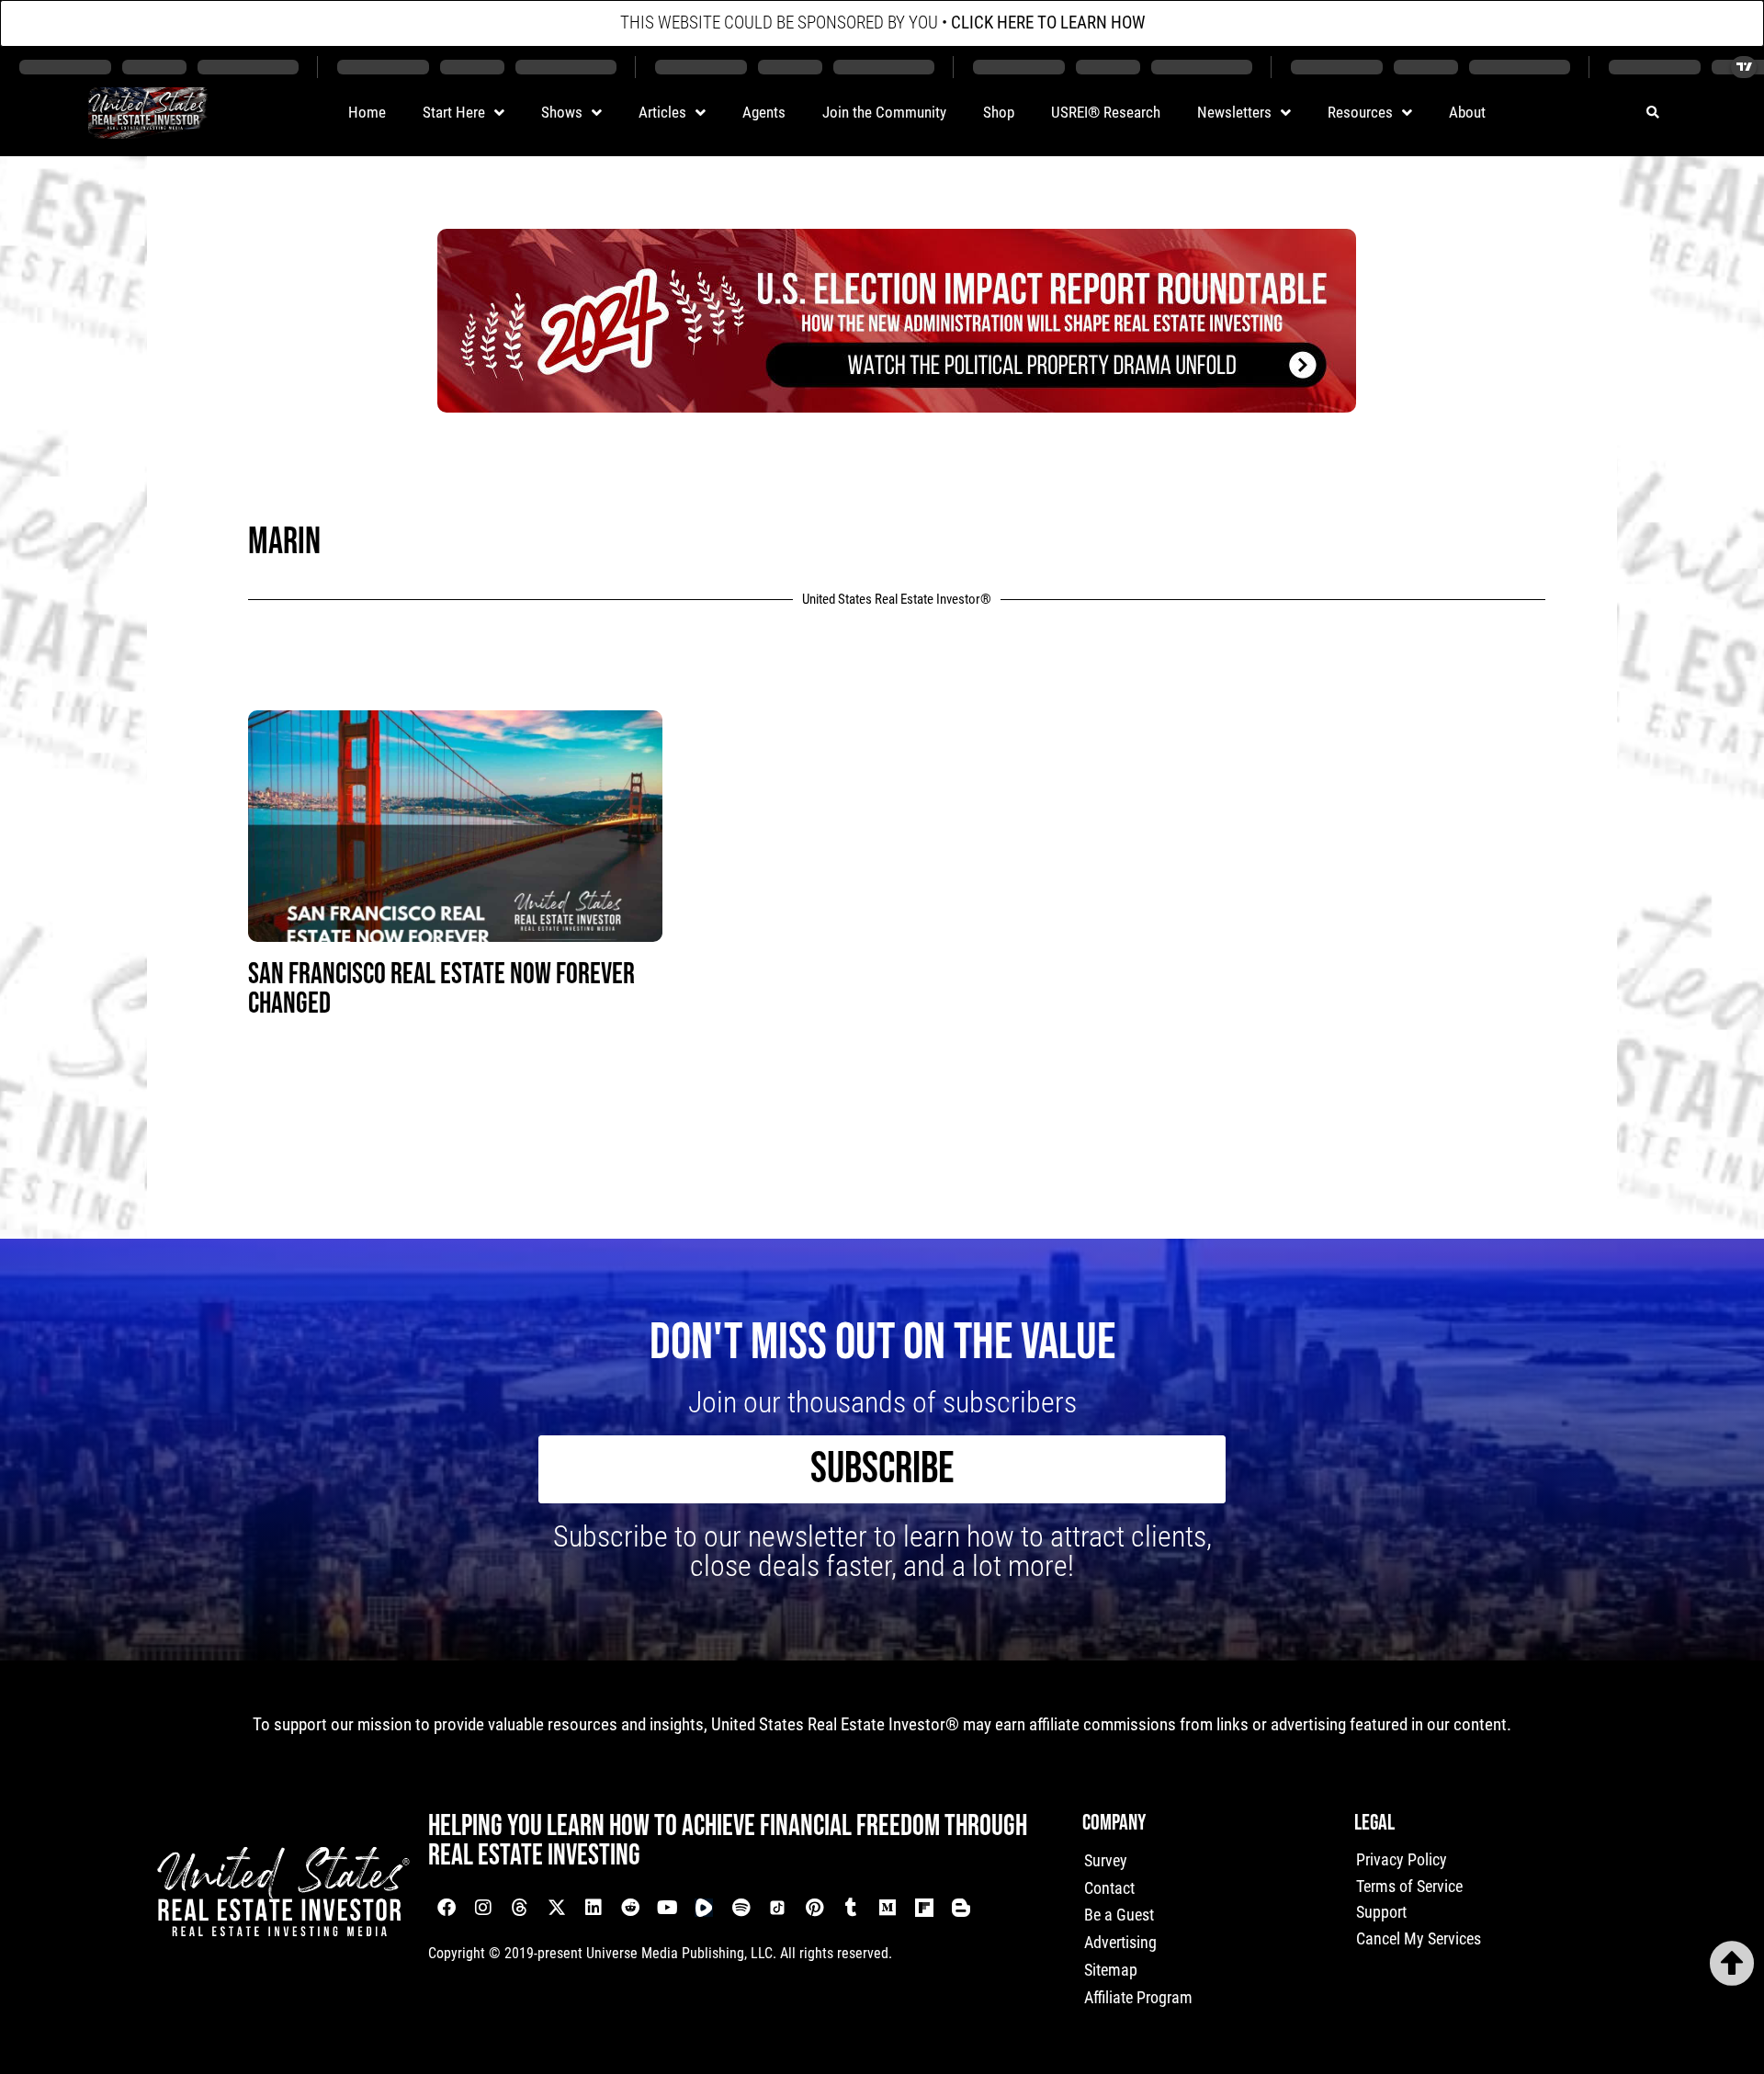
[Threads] (520, 1908)
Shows (562, 112)
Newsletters (1234, 112)
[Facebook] (447, 1908)
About (1467, 112)
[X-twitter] (557, 1908)
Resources (1360, 112)
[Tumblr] (851, 1908)
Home (367, 112)
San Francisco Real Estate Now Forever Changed (441, 989)
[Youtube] (667, 1908)
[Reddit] (630, 1908)
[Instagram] (483, 1908)
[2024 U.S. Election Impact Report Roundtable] (897, 406)
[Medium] (888, 1908)
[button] (1652, 113)
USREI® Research (1106, 112)
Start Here (454, 112)
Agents (764, 112)
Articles (662, 112)
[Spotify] (741, 1908)
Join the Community (884, 112)
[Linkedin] (594, 1908)
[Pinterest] (814, 1908)
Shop (999, 112)
